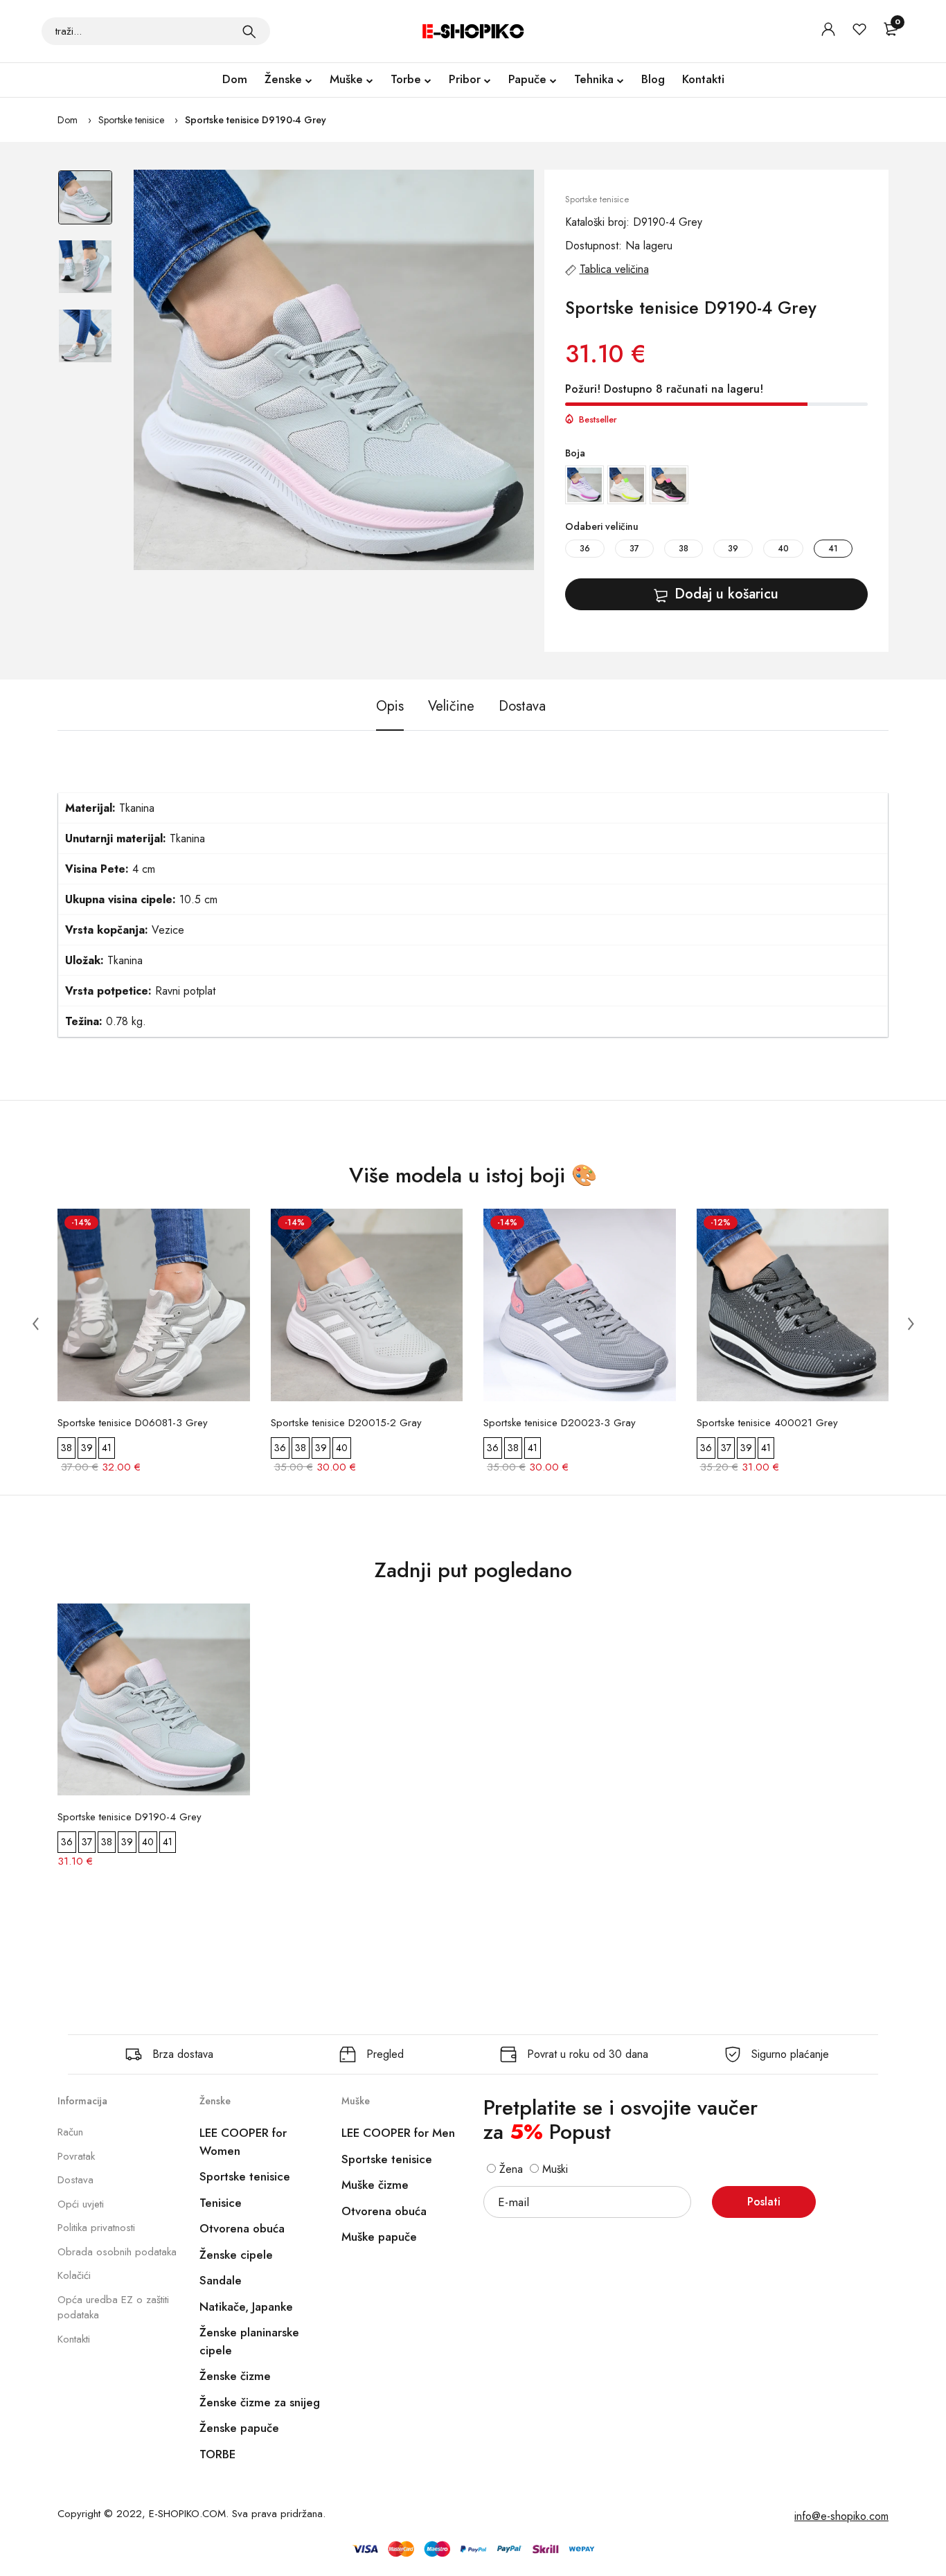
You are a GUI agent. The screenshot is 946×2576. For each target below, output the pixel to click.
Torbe (406, 79)
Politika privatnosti (96, 2228)
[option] (85, 204)
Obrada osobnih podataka (117, 2252)
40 (783, 549)
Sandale (221, 2280)
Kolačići (74, 2275)
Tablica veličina (614, 269)
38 (684, 549)
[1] (249, 31)
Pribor (465, 79)
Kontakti (703, 79)
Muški (553, 2169)
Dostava (75, 2180)
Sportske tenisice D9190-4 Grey (256, 120)
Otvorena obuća (242, 2228)
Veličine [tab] (451, 706)
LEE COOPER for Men (398, 2133)
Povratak (76, 2156)
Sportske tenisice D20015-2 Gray (346, 1423)
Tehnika (594, 79)
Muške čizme (375, 2185)
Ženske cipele (236, 2255)
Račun (70, 2132)
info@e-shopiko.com (841, 2516)
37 (634, 549)
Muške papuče (379, 2237)
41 (833, 549)
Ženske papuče (239, 2428)
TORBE (217, 2454)
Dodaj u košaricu (726, 594)
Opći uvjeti (81, 2204)
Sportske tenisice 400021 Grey (767, 1423)
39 (733, 549)
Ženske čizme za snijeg (260, 2402)
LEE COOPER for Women (243, 2142)
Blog (653, 79)
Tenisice (221, 2203)
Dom (235, 79)
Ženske (283, 79)
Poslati (764, 2202)
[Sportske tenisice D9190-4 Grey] (334, 370)
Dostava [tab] (522, 706)
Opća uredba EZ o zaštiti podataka (113, 2308)
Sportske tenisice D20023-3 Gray (560, 1423)
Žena (509, 2169)
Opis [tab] (390, 706)
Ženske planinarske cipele (249, 2341)
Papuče (527, 79)
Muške (346, 79)
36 (585, 549)
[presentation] (35, 1323)
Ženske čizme (235, 2376)
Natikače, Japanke (246, 2307)
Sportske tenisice (131, 120)
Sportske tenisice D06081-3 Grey (133, 1423)
